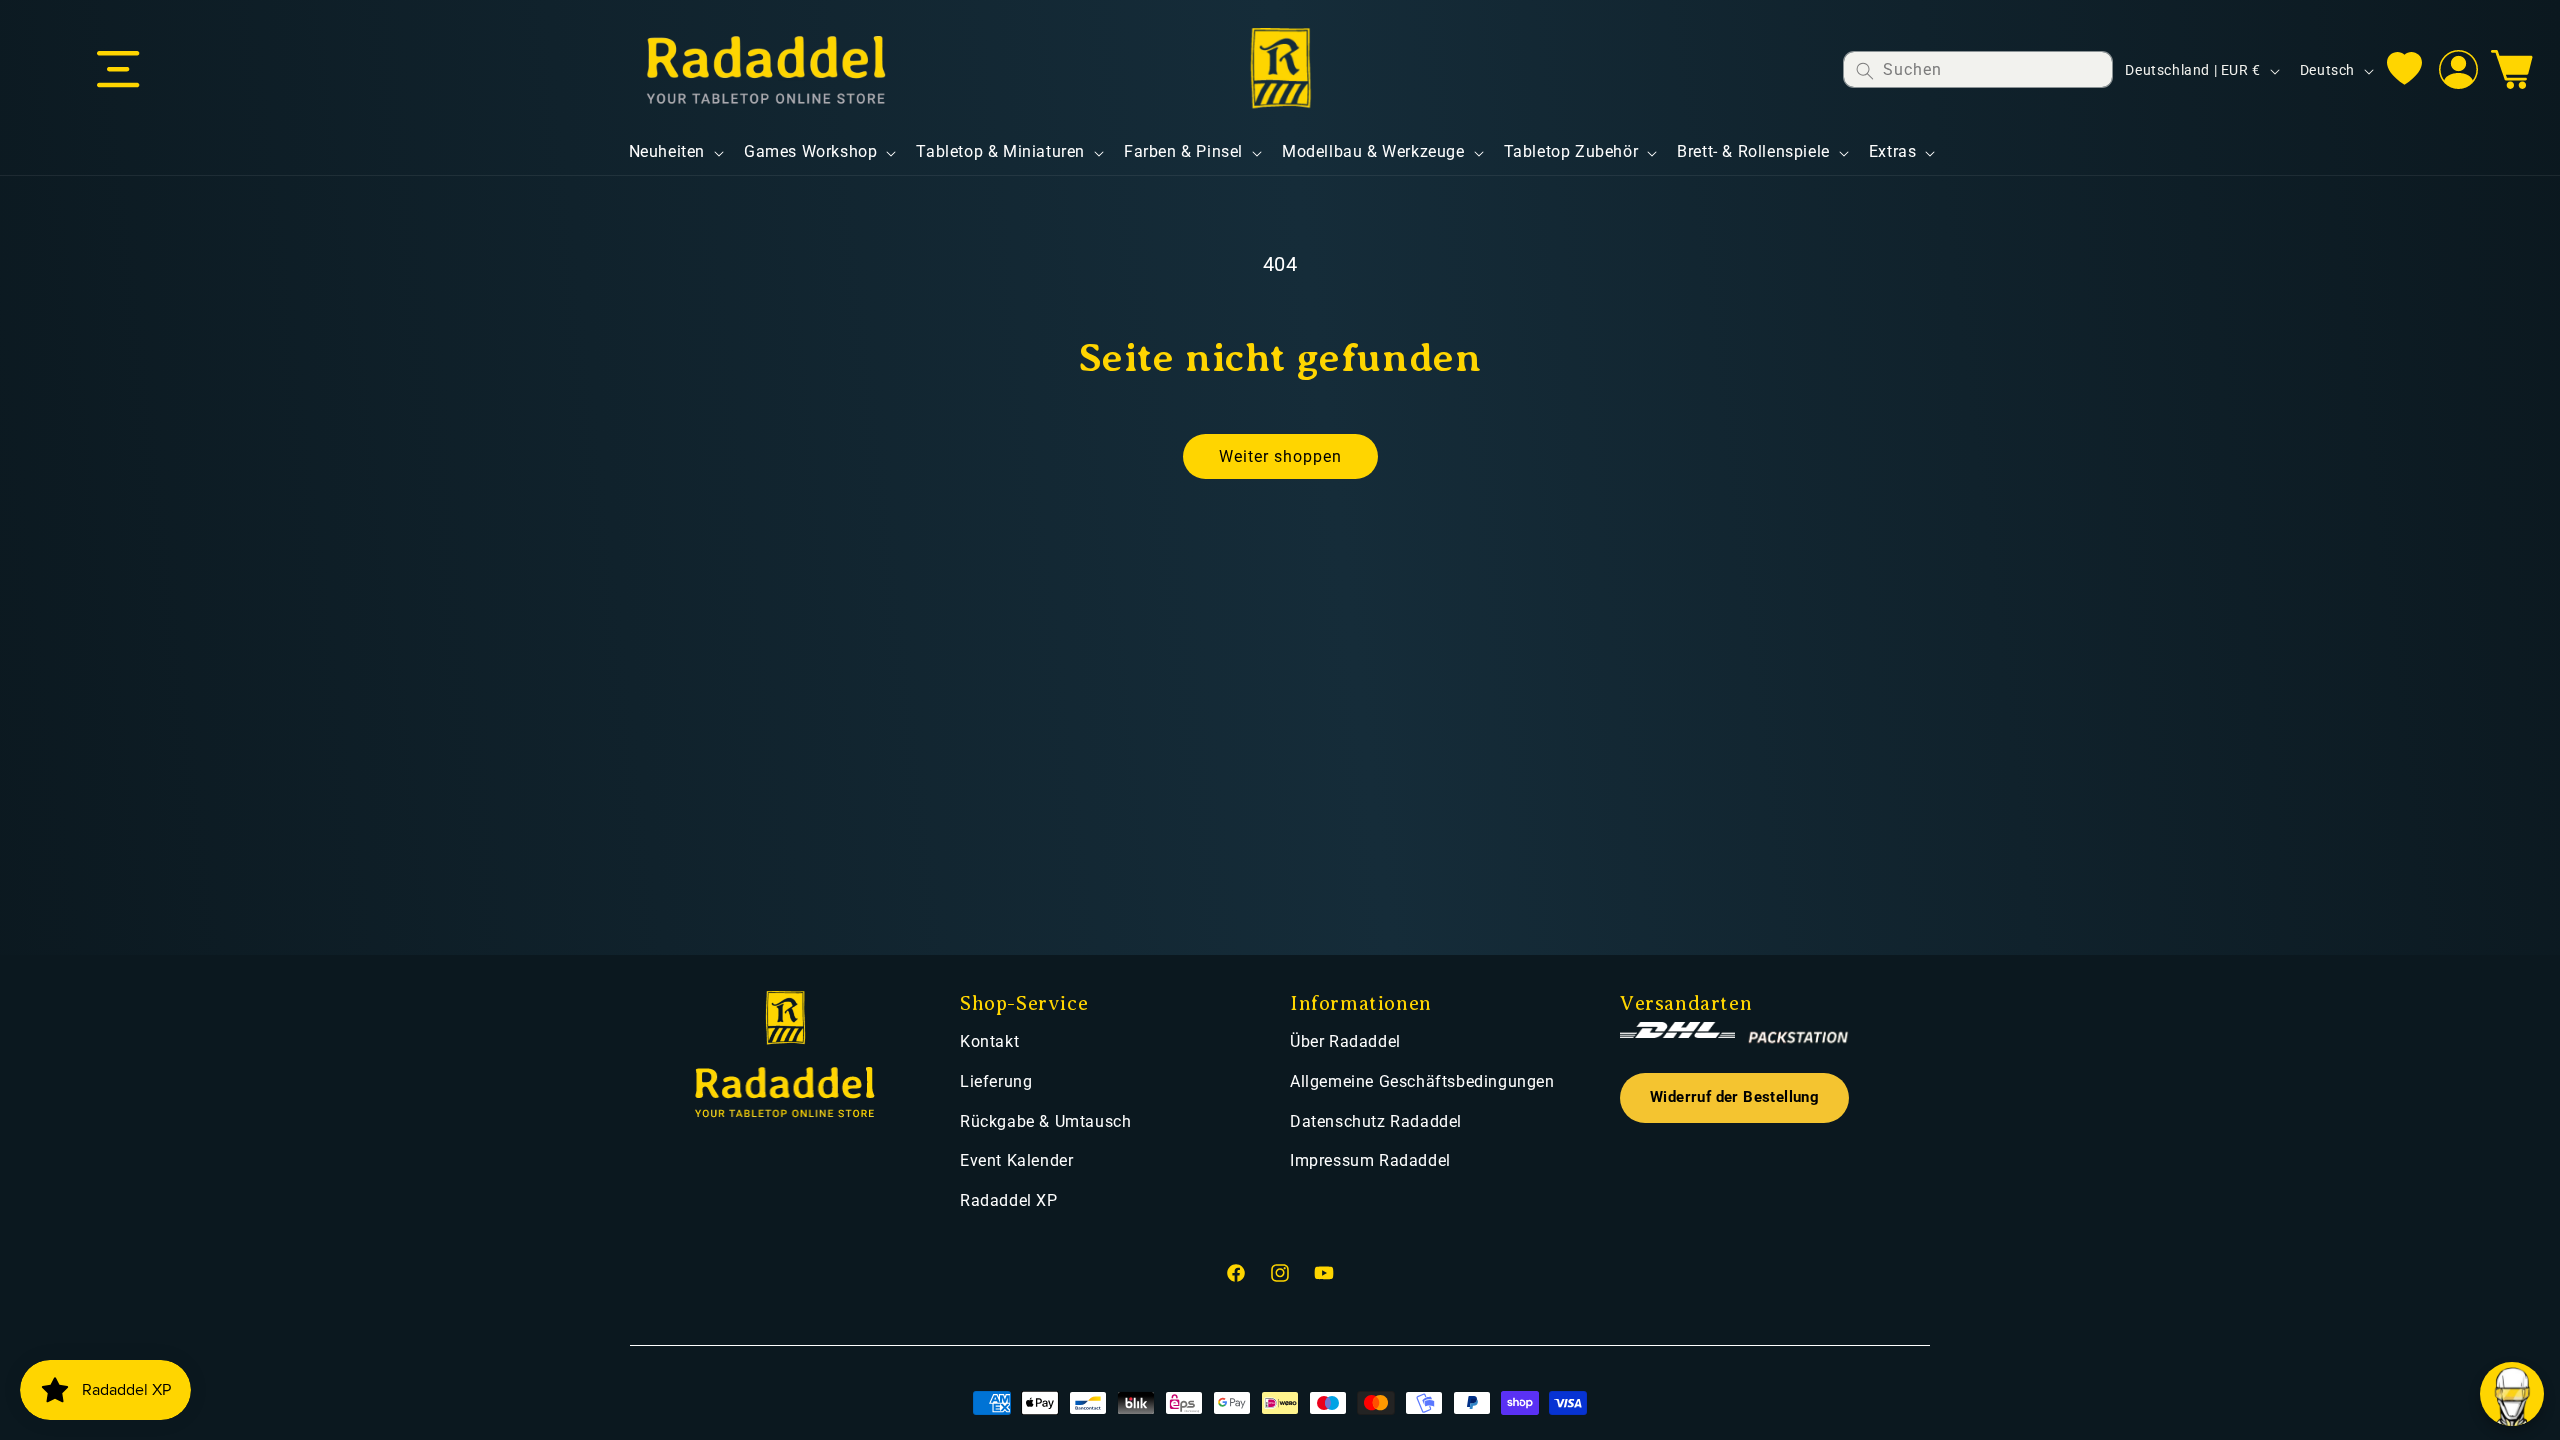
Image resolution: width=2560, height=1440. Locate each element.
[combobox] (1978, 69)
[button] (118, 70)
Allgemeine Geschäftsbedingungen (1422, 1081)
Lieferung (996, 1081)
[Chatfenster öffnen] (2512, 1394)
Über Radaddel (1345, 1041)
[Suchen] (1865, 70)
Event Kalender (1016, 1160)
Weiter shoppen (1280, 456)
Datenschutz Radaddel (1376, 1121)
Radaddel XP (1009, 1200)
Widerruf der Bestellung (1734, 1097)
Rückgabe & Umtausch (1045, 1121)
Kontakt (989, 1041)
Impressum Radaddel (1370, 1160)
